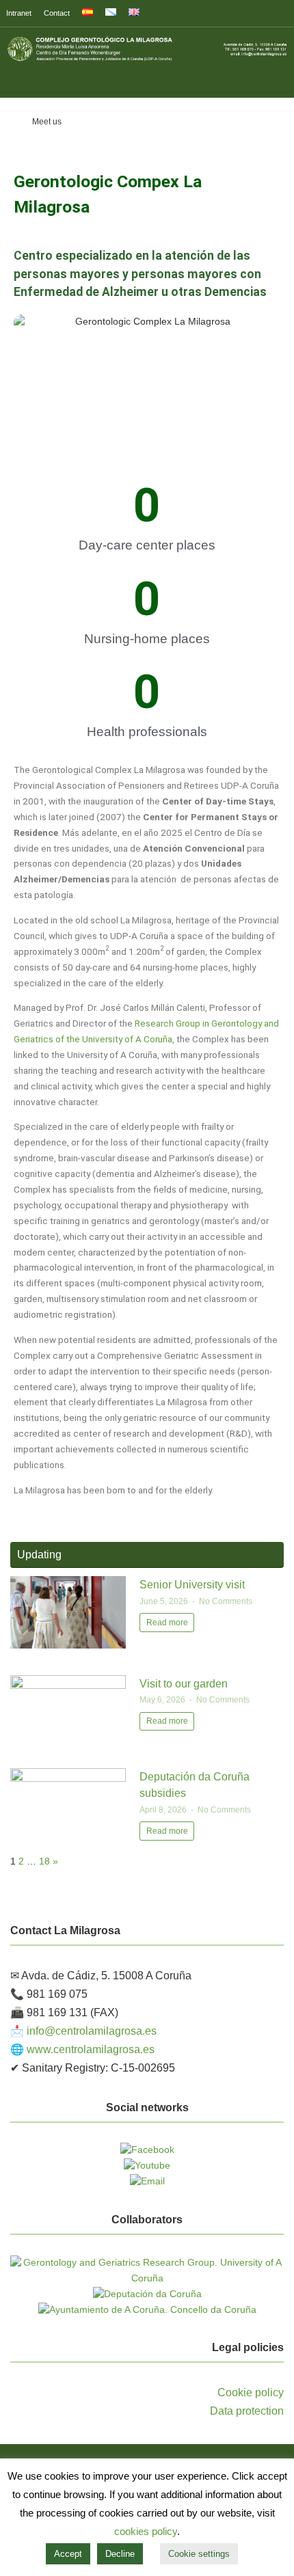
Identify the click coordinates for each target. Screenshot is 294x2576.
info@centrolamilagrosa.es (92, 2031)
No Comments (226, 1601)
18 (44, 1861)
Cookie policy (251, 2392)
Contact (57, 13)
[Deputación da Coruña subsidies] (68, 1779)
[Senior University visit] (68, 1645)
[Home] (13, 122)
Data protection (247, 2411)
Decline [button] (120, 2554)
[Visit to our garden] (68, 1686)
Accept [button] (68, 2554)
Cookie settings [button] (199, 2554)
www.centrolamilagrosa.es (91, 2049)
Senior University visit (192, 1584)
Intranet (19, 13)
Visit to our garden (184, 1683)
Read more (167, 1623)
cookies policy (146, 2531)
